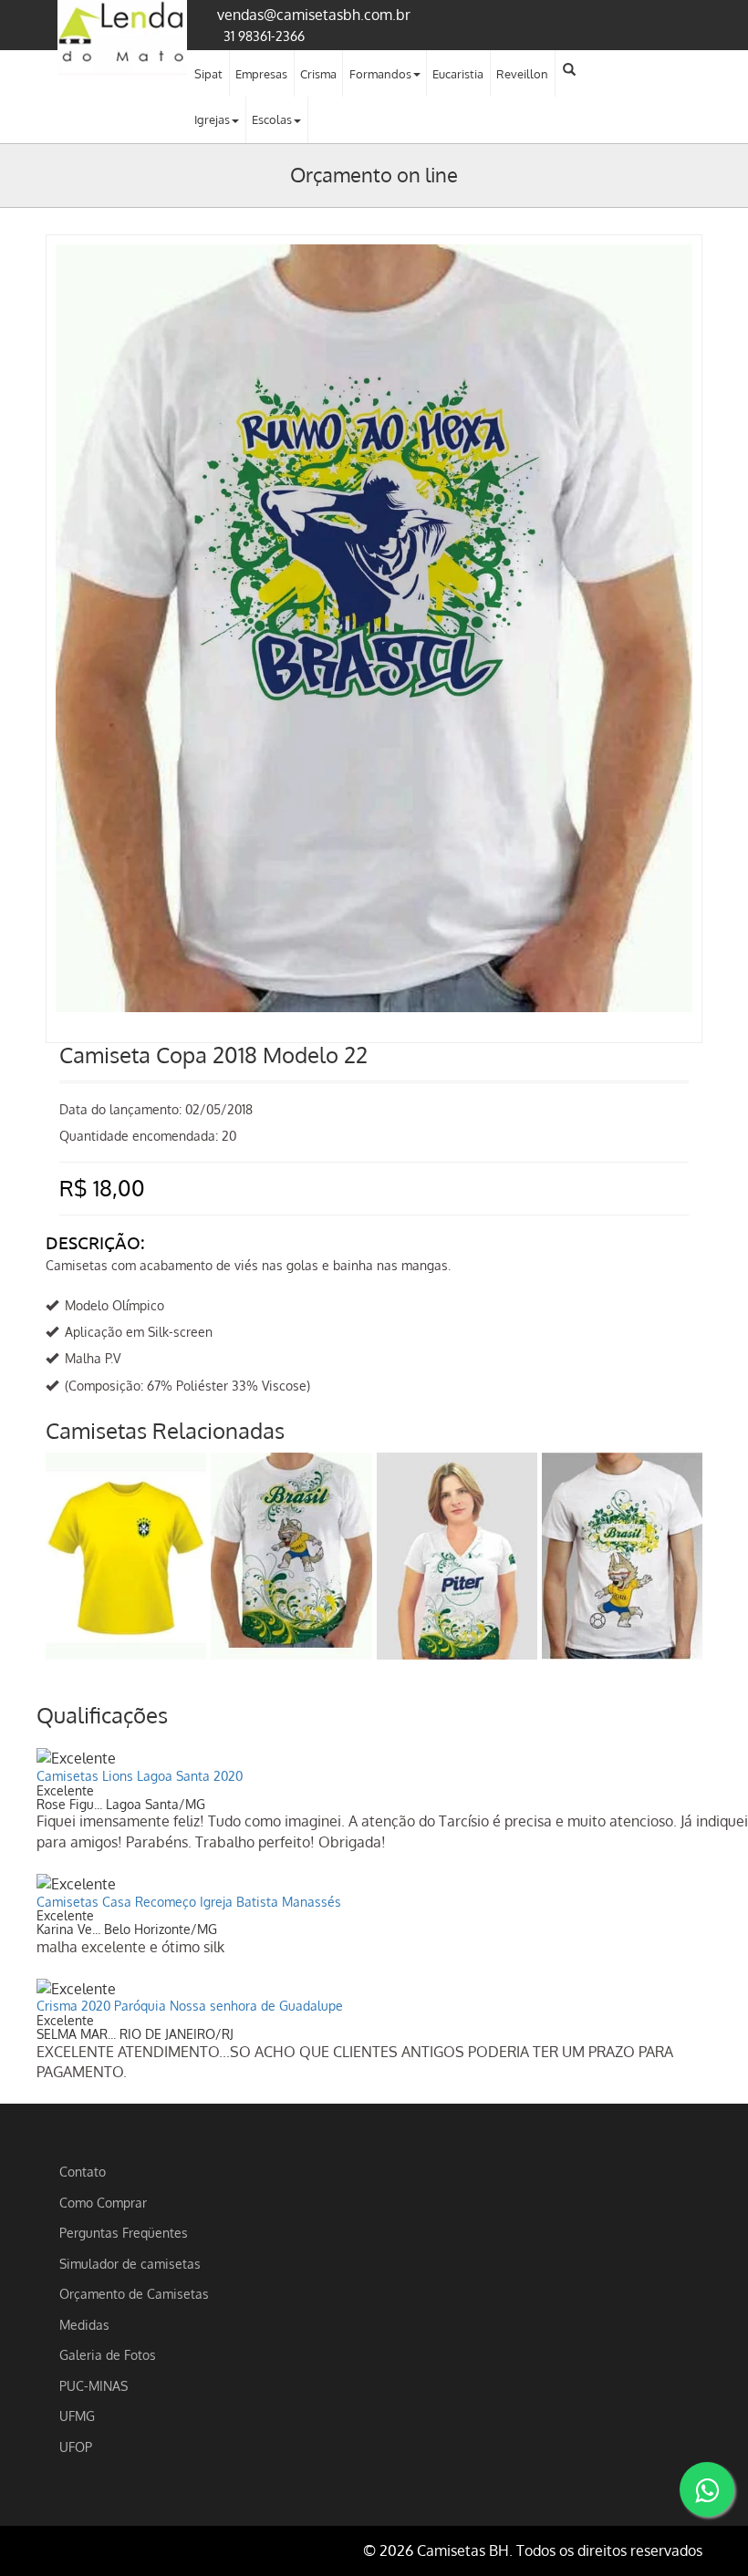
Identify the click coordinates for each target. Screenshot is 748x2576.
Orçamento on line (374, 174)
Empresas (261, 74)
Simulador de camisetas (130, 2263)
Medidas (84, 2324)
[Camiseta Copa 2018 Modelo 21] (126, 1556)
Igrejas (212, 119)
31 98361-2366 (264, 36)
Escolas (272, 119)
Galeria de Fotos (108, 2354)
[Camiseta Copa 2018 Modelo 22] (374, 263)
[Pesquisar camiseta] (569, 69)
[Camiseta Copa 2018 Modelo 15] (622, 1556)
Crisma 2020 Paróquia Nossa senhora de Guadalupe (190, 2006)
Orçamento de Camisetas (134, 2293)
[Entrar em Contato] (707, 2489)
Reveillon (522, 74)
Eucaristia (458, 74)
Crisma (318, 74)
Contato (83, 2171)
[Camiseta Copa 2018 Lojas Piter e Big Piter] (457, 1556)
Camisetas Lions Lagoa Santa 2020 (140, 1776)
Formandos (380, 74)
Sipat (208, 74)
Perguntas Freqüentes (124, 2232)
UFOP (76, 2447)
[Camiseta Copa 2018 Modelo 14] (291, 1556)
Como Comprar (103, 2202)
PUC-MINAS (93, 2385)
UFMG (77, 2416)
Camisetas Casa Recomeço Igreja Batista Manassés (189, 1902)
